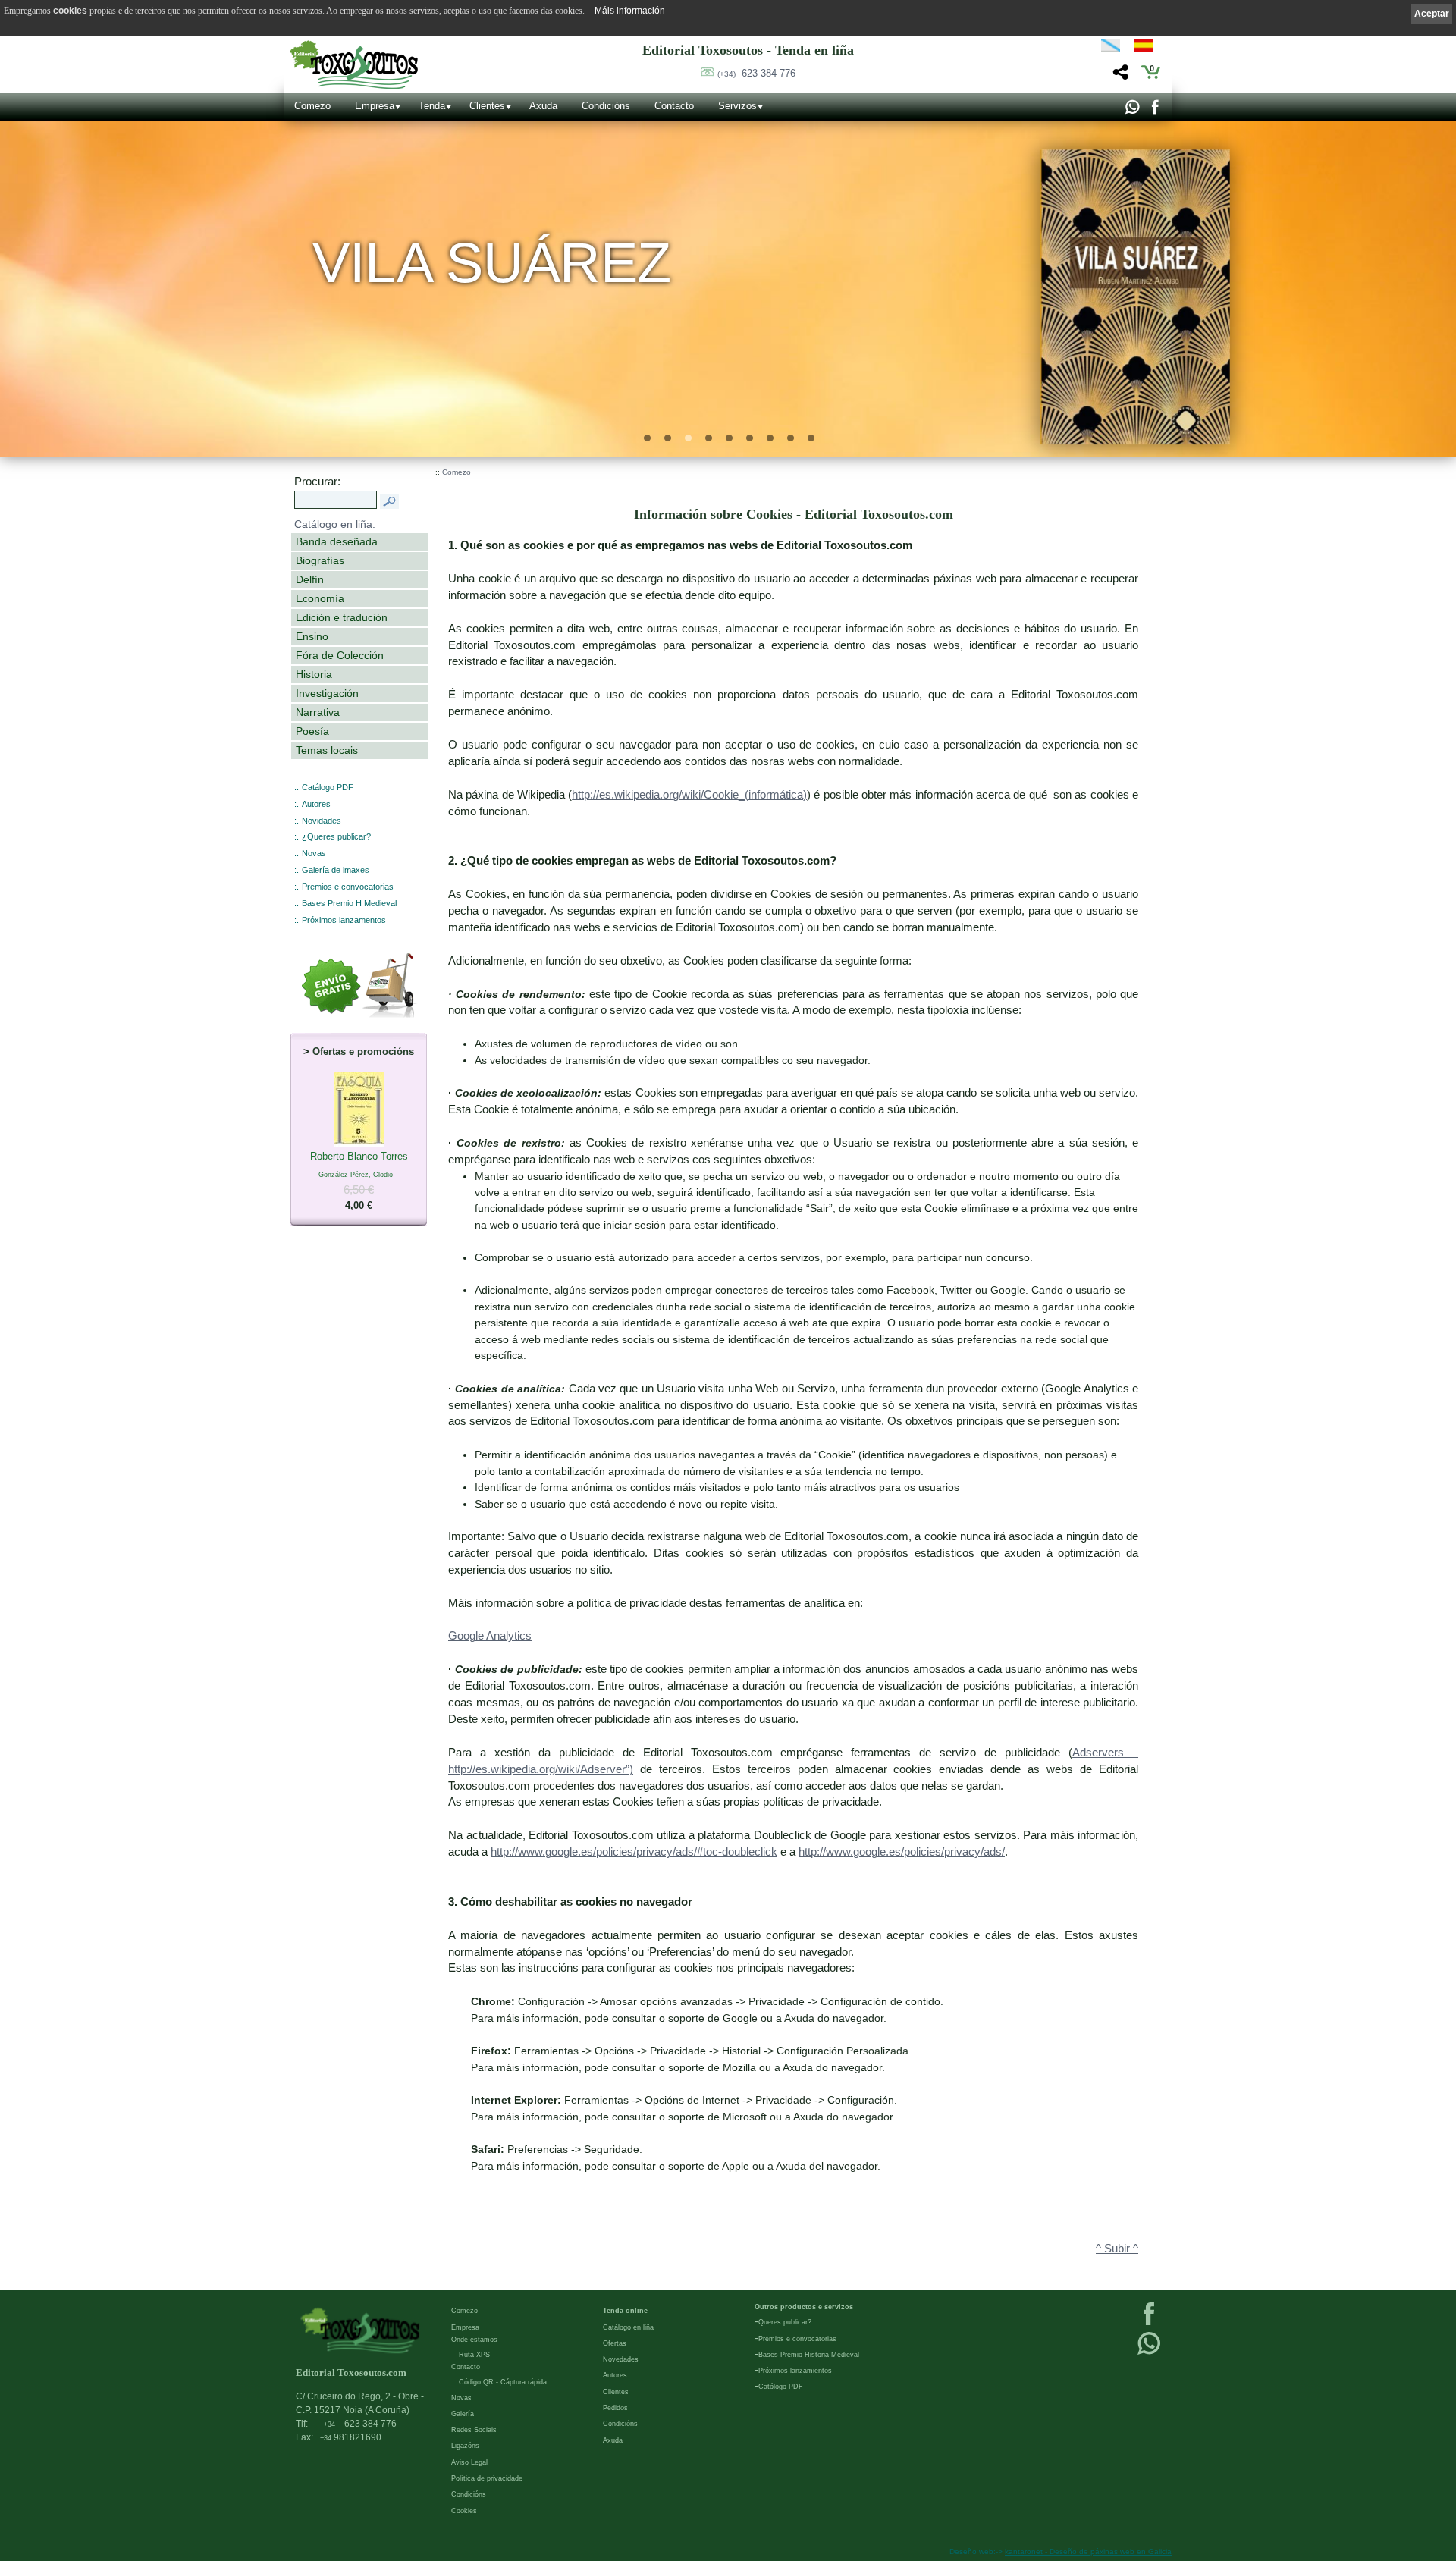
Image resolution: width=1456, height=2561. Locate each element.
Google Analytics (490, 1636)
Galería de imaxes (336, 870)
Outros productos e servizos (804, 2307)
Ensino (312, 636)
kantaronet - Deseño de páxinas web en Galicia (1088, 2552)
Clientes (487, 106)
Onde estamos (474, 2340)
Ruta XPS (474, 2355)
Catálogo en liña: (335, 524)
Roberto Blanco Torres (359, 1181)
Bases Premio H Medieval (349, 903)
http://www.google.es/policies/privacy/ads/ (902, 1852)
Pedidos (615, 2408)
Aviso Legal (469, 2462)
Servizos (737, 106)
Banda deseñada (337, 541)
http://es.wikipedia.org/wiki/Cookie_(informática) (689, 795)
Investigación (327, 693)
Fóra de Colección (340, 655)
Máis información (630, 11)
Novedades (621, 2359)
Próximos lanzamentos (344, 920)
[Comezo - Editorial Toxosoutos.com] (354, 65)
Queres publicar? (785, 2322)
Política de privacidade (487, 2478)
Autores (316, 804)
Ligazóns (465, 2446)
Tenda (432, 106)
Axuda (543, 106)
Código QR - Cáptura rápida (503, 2382)
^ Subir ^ (1117, 2249)
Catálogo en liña (628, 2327)
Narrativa (318, 712)
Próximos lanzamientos (795, 2371)
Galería (463, 2414)
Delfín (310, 579)
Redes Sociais (474, 2430)
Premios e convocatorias (348, 887)
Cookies (464, 2511)
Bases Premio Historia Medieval (809, 2355)
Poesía (312, 731)
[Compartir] (1119, 76)
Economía (320, 598)
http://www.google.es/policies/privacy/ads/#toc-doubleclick (634, 1852)
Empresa (375, 106)
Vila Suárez (492, 263)
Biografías (320, 560)
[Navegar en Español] (1148, 48)
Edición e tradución (342, 617)
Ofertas (615, 2343)
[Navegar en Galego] (1111, 48)
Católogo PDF (781, 2387)
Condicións (606, 106)
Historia (314, 674)
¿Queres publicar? (336, 836)
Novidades (322, 821)
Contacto (674, 106)
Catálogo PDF (328, 787)
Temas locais (327, 750)
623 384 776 (756, 73)
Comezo (312, 106)
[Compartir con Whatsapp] (1132, 111)
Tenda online (625, 2311)
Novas (314, 853)
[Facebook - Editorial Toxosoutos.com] (1155, 111)
